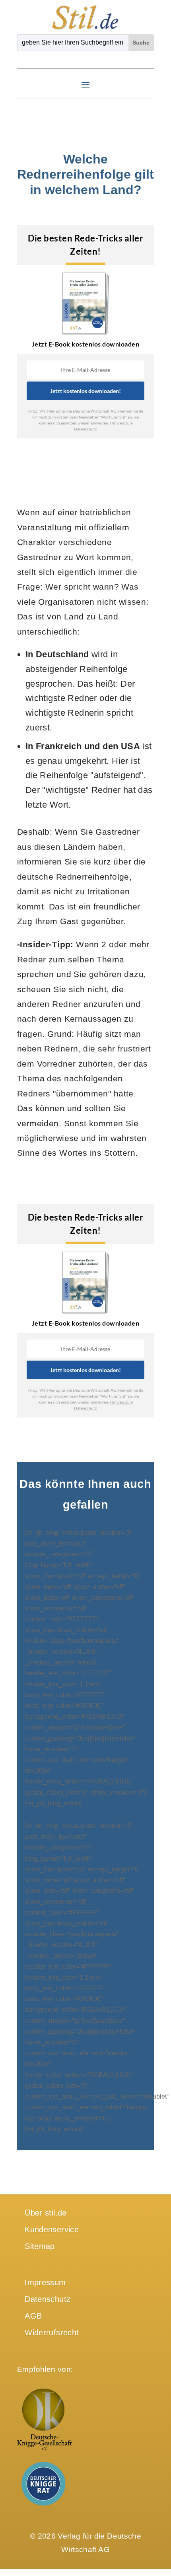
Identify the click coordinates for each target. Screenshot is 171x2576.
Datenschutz (48, 2299)
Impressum (45, 2282)
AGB (33, 2316)
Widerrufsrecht (52, 2333)
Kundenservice (52, 2229)
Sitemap (40, 2246)
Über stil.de (46, 2213)
